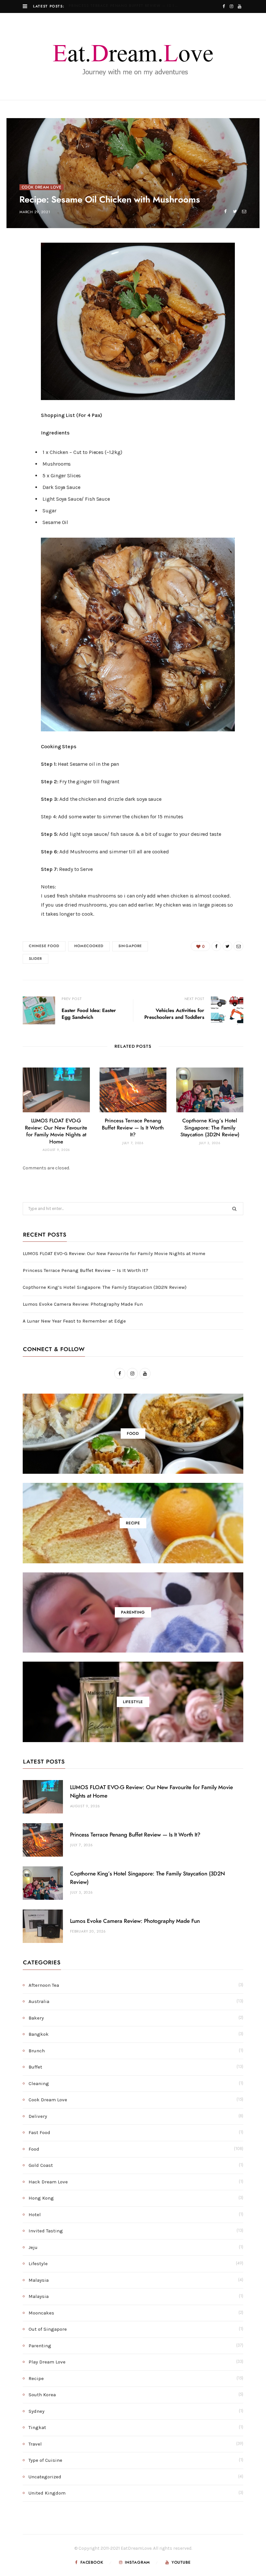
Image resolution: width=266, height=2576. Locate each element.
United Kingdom (47, 2493)
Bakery (36, 2018)
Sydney (36, 2411)
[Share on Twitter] (235, 211)
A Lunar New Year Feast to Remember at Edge (74, 1321)
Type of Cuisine (45, 2460)
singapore (130, 946)
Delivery (38, 2116)
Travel (35, 2444)
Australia (39, 2001)
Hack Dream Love (48, 2182)
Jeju (33, 2247)
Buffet (35, 2067)
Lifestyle (38, 2264)
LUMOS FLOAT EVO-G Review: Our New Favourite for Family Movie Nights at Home (114, 1253)
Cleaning (39, 2083)
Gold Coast (41, 2165)
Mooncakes (41, 2313)
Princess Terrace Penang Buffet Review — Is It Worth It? (125, 6)
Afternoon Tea (44, 1985)
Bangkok (39, 2034)
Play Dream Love (47, 2362)
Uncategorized (45, 2477)
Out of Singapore (48, 2329)
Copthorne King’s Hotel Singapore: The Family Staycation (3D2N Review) (210, 1128)
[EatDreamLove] (133, 56)
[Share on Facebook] (225, 211)
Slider (36, 959)
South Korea (42, 2395)
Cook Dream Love (42, 187)
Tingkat (37, 2427)
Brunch (37, 2051)
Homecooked (89, 946)
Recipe (36, 2378)
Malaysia (39, 2280)
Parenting (40, 2346)
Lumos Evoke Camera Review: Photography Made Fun (83, 1304)
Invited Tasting (46, 2231)
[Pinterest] (20, 302)
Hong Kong (41, 2198)
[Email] (244, 211)
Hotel (35, 2215)
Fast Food (39, 2132)
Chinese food (44, 946)
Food (34, 2149)
